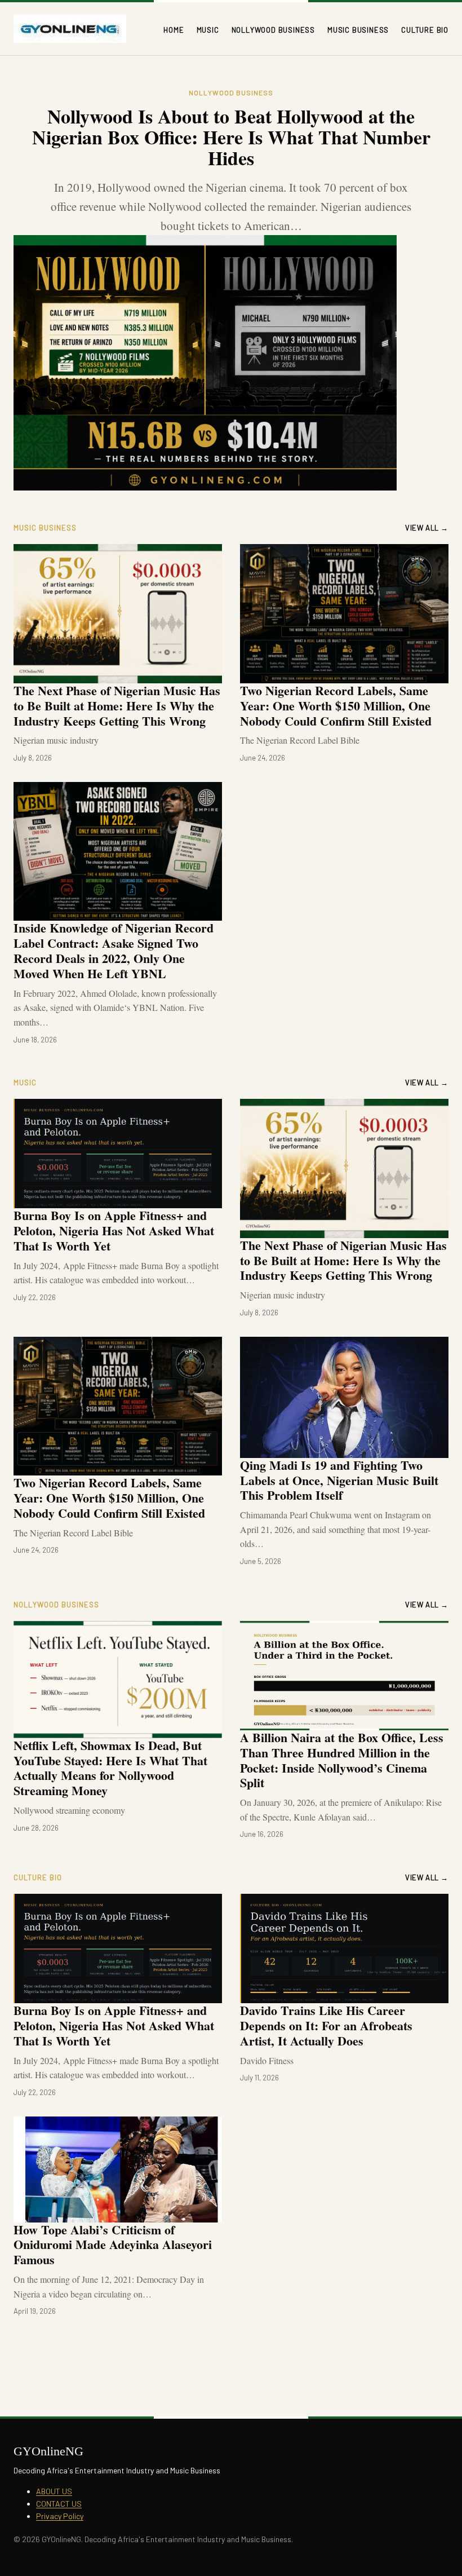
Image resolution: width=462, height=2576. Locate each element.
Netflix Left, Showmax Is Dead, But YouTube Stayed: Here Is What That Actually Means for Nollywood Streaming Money (110, 1768)
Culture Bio (425, 30)
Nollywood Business (273, 30)
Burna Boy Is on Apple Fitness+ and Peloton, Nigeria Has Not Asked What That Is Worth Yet (114, 1230)
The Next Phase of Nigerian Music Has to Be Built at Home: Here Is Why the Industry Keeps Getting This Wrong (117, 706)
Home (174, 30)
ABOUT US (54, 2491)
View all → (427, 528)
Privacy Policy (60, 2516)
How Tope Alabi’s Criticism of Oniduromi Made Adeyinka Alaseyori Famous (113, 2245)
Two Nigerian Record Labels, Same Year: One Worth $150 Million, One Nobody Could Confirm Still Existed (336, 706)
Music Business (358, 30)
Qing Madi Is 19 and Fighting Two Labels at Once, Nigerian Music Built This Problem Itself (339, 1480)
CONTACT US (59, 2504)
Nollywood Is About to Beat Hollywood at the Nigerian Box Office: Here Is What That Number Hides (231, 137)
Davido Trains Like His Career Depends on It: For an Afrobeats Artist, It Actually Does (326, 2025)
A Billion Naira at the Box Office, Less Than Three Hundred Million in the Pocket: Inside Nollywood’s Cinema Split (342, 1760)
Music (208, 30)
